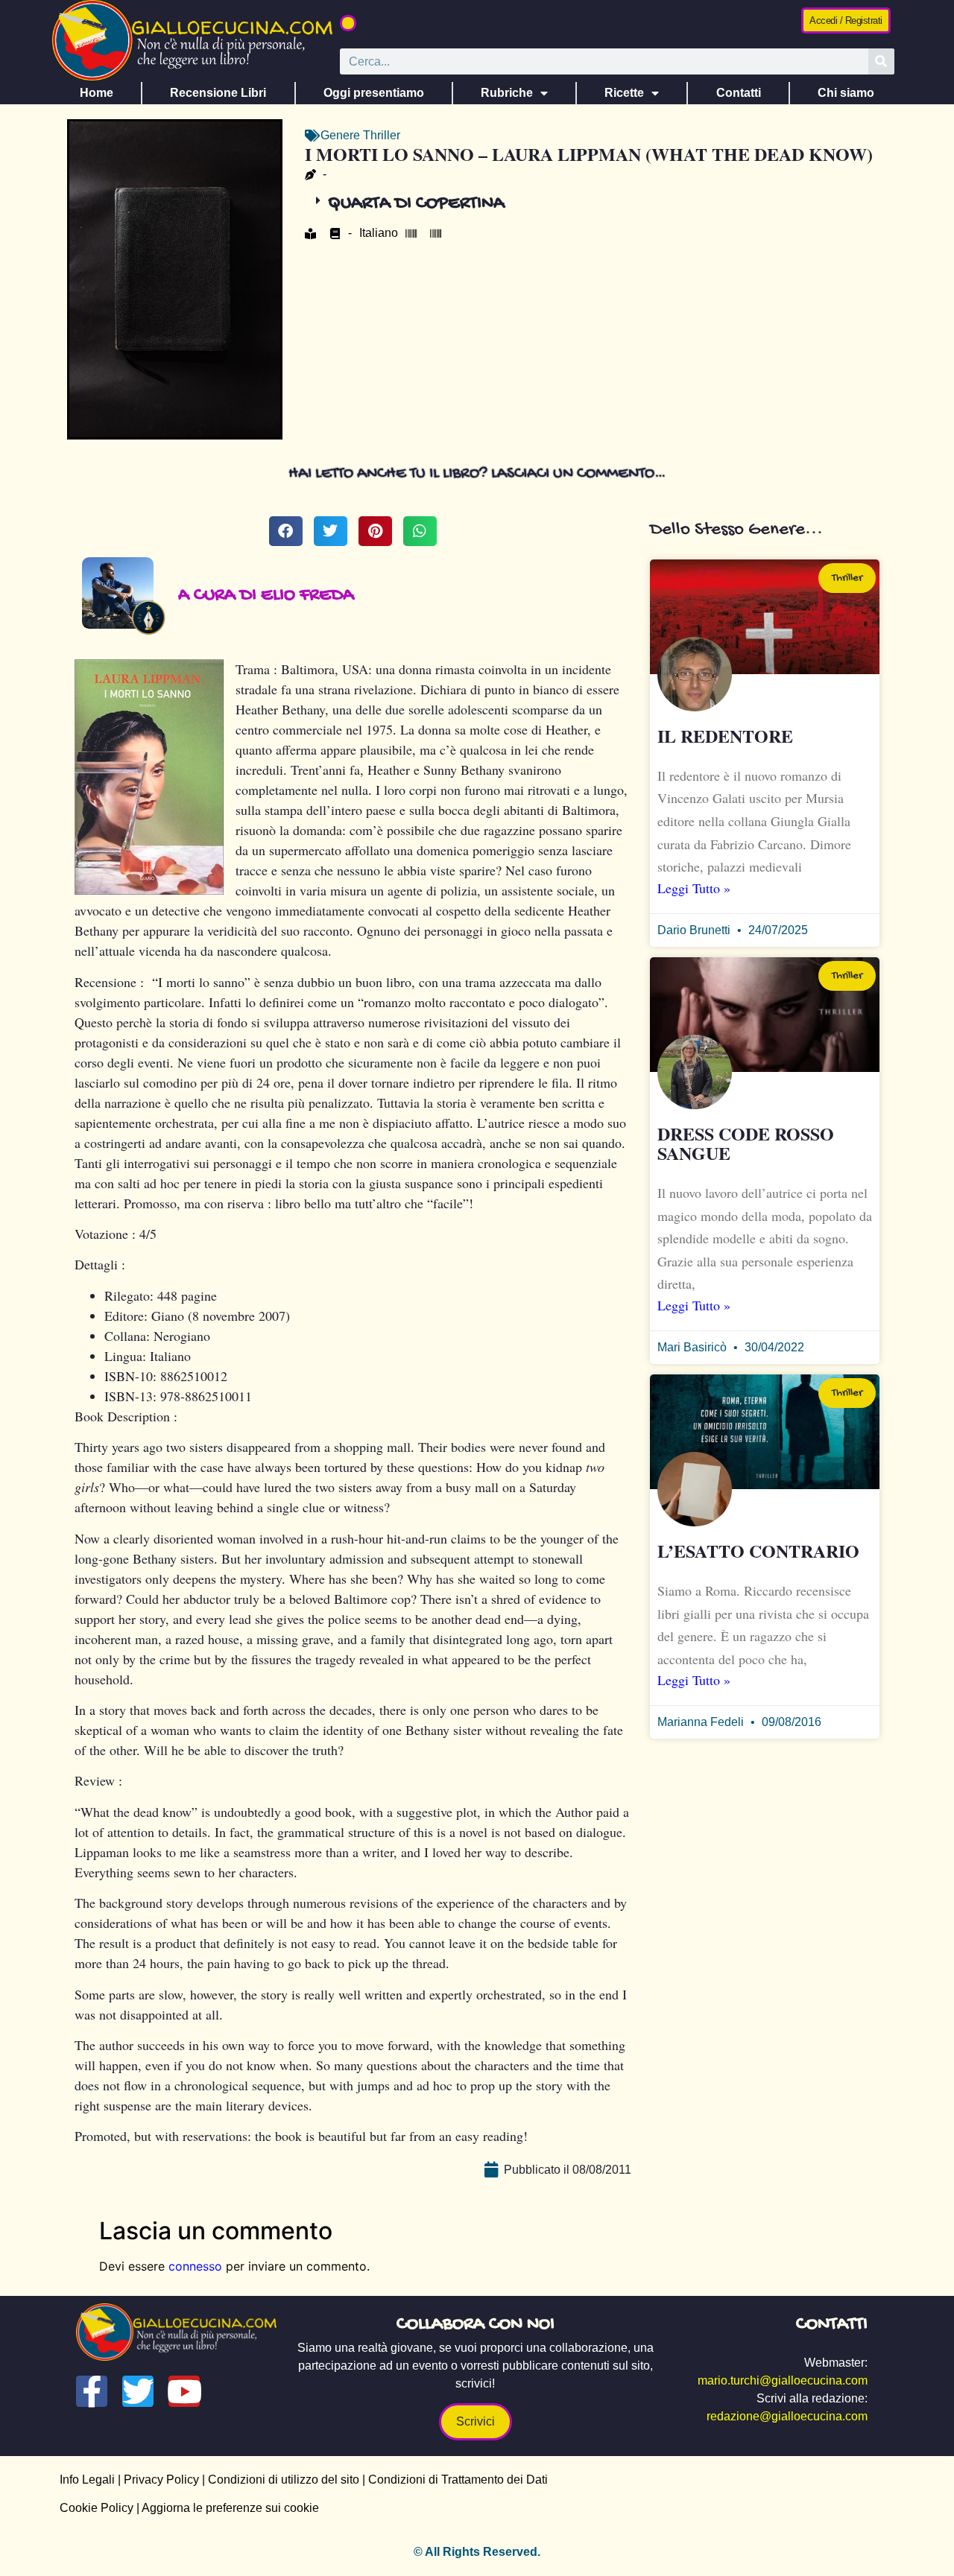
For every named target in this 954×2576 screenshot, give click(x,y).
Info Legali (87, 2480)
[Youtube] (184, 2391)
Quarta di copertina (416, 204)
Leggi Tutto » (694, 888)
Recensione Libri (218, 93)
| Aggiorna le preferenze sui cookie (226, 2508)
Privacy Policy (161, 2480)
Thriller (382, 135)
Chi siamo (846, 93)
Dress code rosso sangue (746, 1143)
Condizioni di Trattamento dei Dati (458, 2480)
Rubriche (507, 93)
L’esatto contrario (758, 1551)
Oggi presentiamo (374, 93)
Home (97, 93)
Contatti (739, 93)
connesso (195, 2266)
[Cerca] (881, 61)
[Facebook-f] (92, 2391)
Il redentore (725, 736)
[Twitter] (138, 2391)
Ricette (624, 93)
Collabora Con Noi (476, 2325)
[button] (348, 23)
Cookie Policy (97, 2508)
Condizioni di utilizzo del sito (284, 2480)
